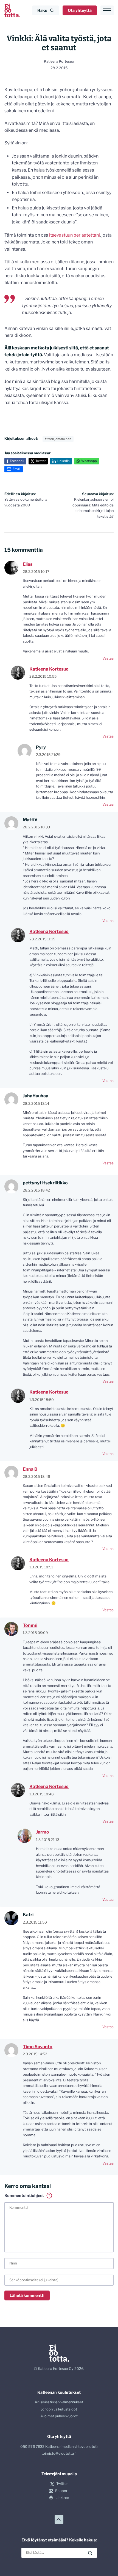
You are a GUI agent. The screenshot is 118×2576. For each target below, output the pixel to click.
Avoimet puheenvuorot (59, 2416)
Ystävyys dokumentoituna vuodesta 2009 (26, 500)
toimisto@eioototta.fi (59, 2453)
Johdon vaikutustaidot (59, 2409)
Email (17, 469)
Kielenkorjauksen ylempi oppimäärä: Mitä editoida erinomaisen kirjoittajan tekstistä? (93, 505)
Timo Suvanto (38, 2047)
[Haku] (90, 2553)
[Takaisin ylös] (59, 2519)
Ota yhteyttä (80, 10)
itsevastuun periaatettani (75, 235)
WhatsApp (89, 461)
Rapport (62, 2491)
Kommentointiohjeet (27, 2196)
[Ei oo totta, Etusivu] (12, 10)
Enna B (30, 1469)
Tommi (30, 1625)
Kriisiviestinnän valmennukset (59, 2402)
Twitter (40, 461)
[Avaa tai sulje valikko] (107, 10)
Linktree (62, 2498)
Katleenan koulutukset (59, 2392)
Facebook (17, 461)
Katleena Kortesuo (49, 669)
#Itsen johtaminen (58, 439)
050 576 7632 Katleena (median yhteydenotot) (59, 2447)
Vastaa (108, 658)
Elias (28, 564)
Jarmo (43, 1832)
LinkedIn (63, 461)
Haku (42, 10)
